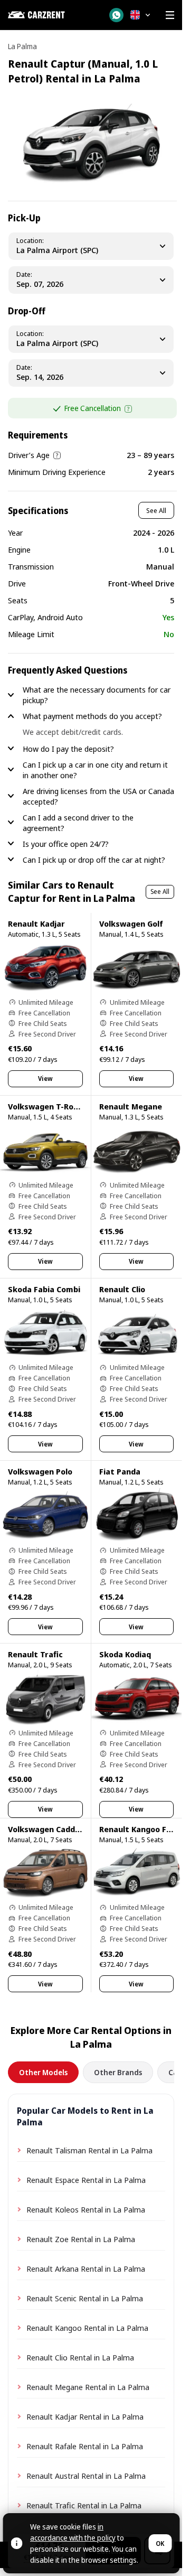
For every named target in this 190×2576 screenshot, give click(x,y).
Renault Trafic (35, 1654)
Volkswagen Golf (131, 923)
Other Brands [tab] (118, 2072)
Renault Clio (122, 1289)
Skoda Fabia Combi (44, 1289)
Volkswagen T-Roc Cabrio (56, 1106)
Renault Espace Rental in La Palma (86, 2180)
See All (156, 510)
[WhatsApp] (116, 15)
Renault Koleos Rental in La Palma (86, 2209)
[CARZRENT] (52, 15)
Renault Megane (131, 1106)
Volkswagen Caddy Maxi (54, 1829)
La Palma (22, 46)
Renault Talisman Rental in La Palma (89, 2150)
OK (160, 2544)
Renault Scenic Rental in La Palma (85, 2298)
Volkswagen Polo (40, 1471)
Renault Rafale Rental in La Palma (85, 2446)
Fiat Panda (120, 1471)
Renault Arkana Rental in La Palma (86, 2269)
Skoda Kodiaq (125, 1654)
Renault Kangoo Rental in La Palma (87, 2328)
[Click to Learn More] (128, 409)
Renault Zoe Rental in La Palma (81, 2239)
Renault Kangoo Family (143, 1829)
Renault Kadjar (36, 923)
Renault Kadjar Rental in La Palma (85, 2416)
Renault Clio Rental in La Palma (80, 2357)
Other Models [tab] (43, 2072)
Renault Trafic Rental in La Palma (84, 2505)
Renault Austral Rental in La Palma (86, 2476)
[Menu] (170, 15)
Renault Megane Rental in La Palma (88, 2387)
